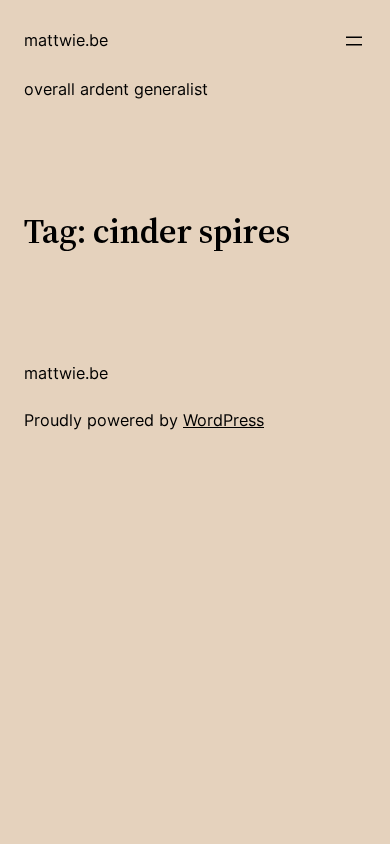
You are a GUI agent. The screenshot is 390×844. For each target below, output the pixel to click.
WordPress (223, 420)
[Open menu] (354, 41)
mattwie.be (66, 40)
